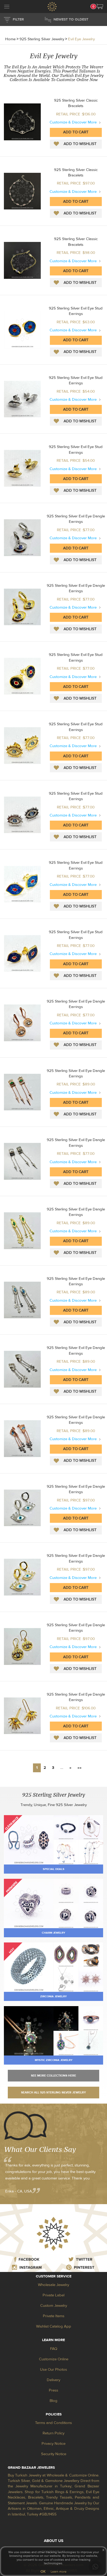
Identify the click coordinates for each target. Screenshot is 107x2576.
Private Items (54, 2316)
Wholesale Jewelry (53, 2285)
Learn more (59, 2572)
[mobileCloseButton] (7, 7)
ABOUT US (54, 2541)
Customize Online (54, 2359)
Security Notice (54, 2454)
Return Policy (53, 2433)
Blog (53, 2401)
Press (53, 2390)
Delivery (53, 2380)
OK (43, 2572)
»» (79, 1768)
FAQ (54, 2349)
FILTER (18, 19)
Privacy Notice (53, 2444)
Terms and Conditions (53, 2423)
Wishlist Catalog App (54, 2326)
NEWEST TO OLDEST (71, 19)
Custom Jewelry (54, 2306)
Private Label (53, 2295)
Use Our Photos (53, 2370)
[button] (100, 6)
